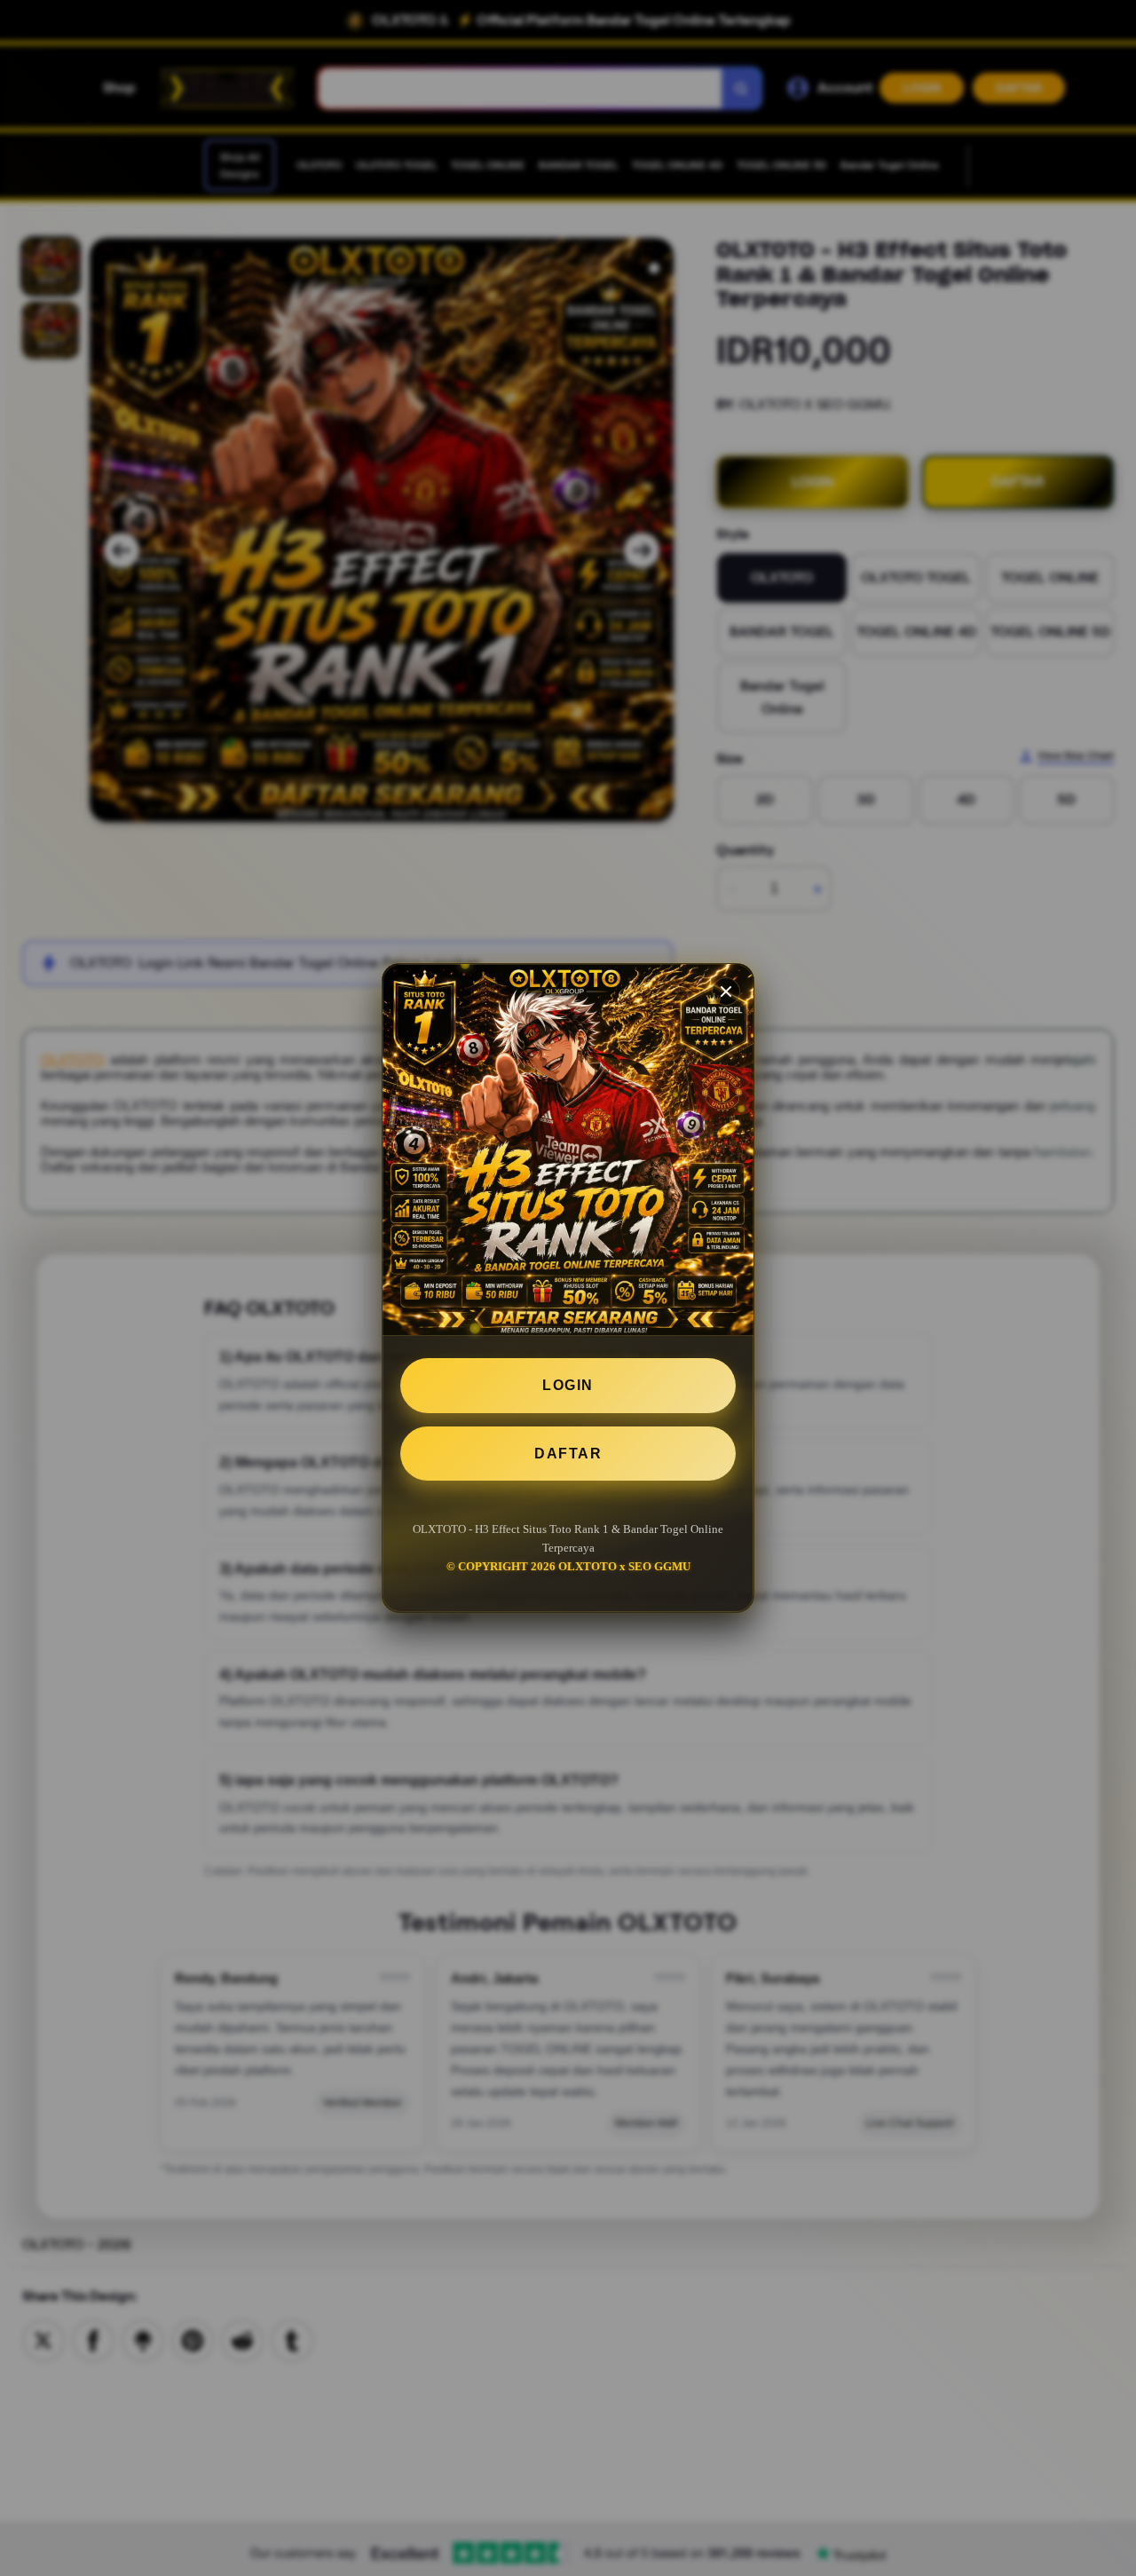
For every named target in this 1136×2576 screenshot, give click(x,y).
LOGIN (568, 1385)
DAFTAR (568, 1454)
